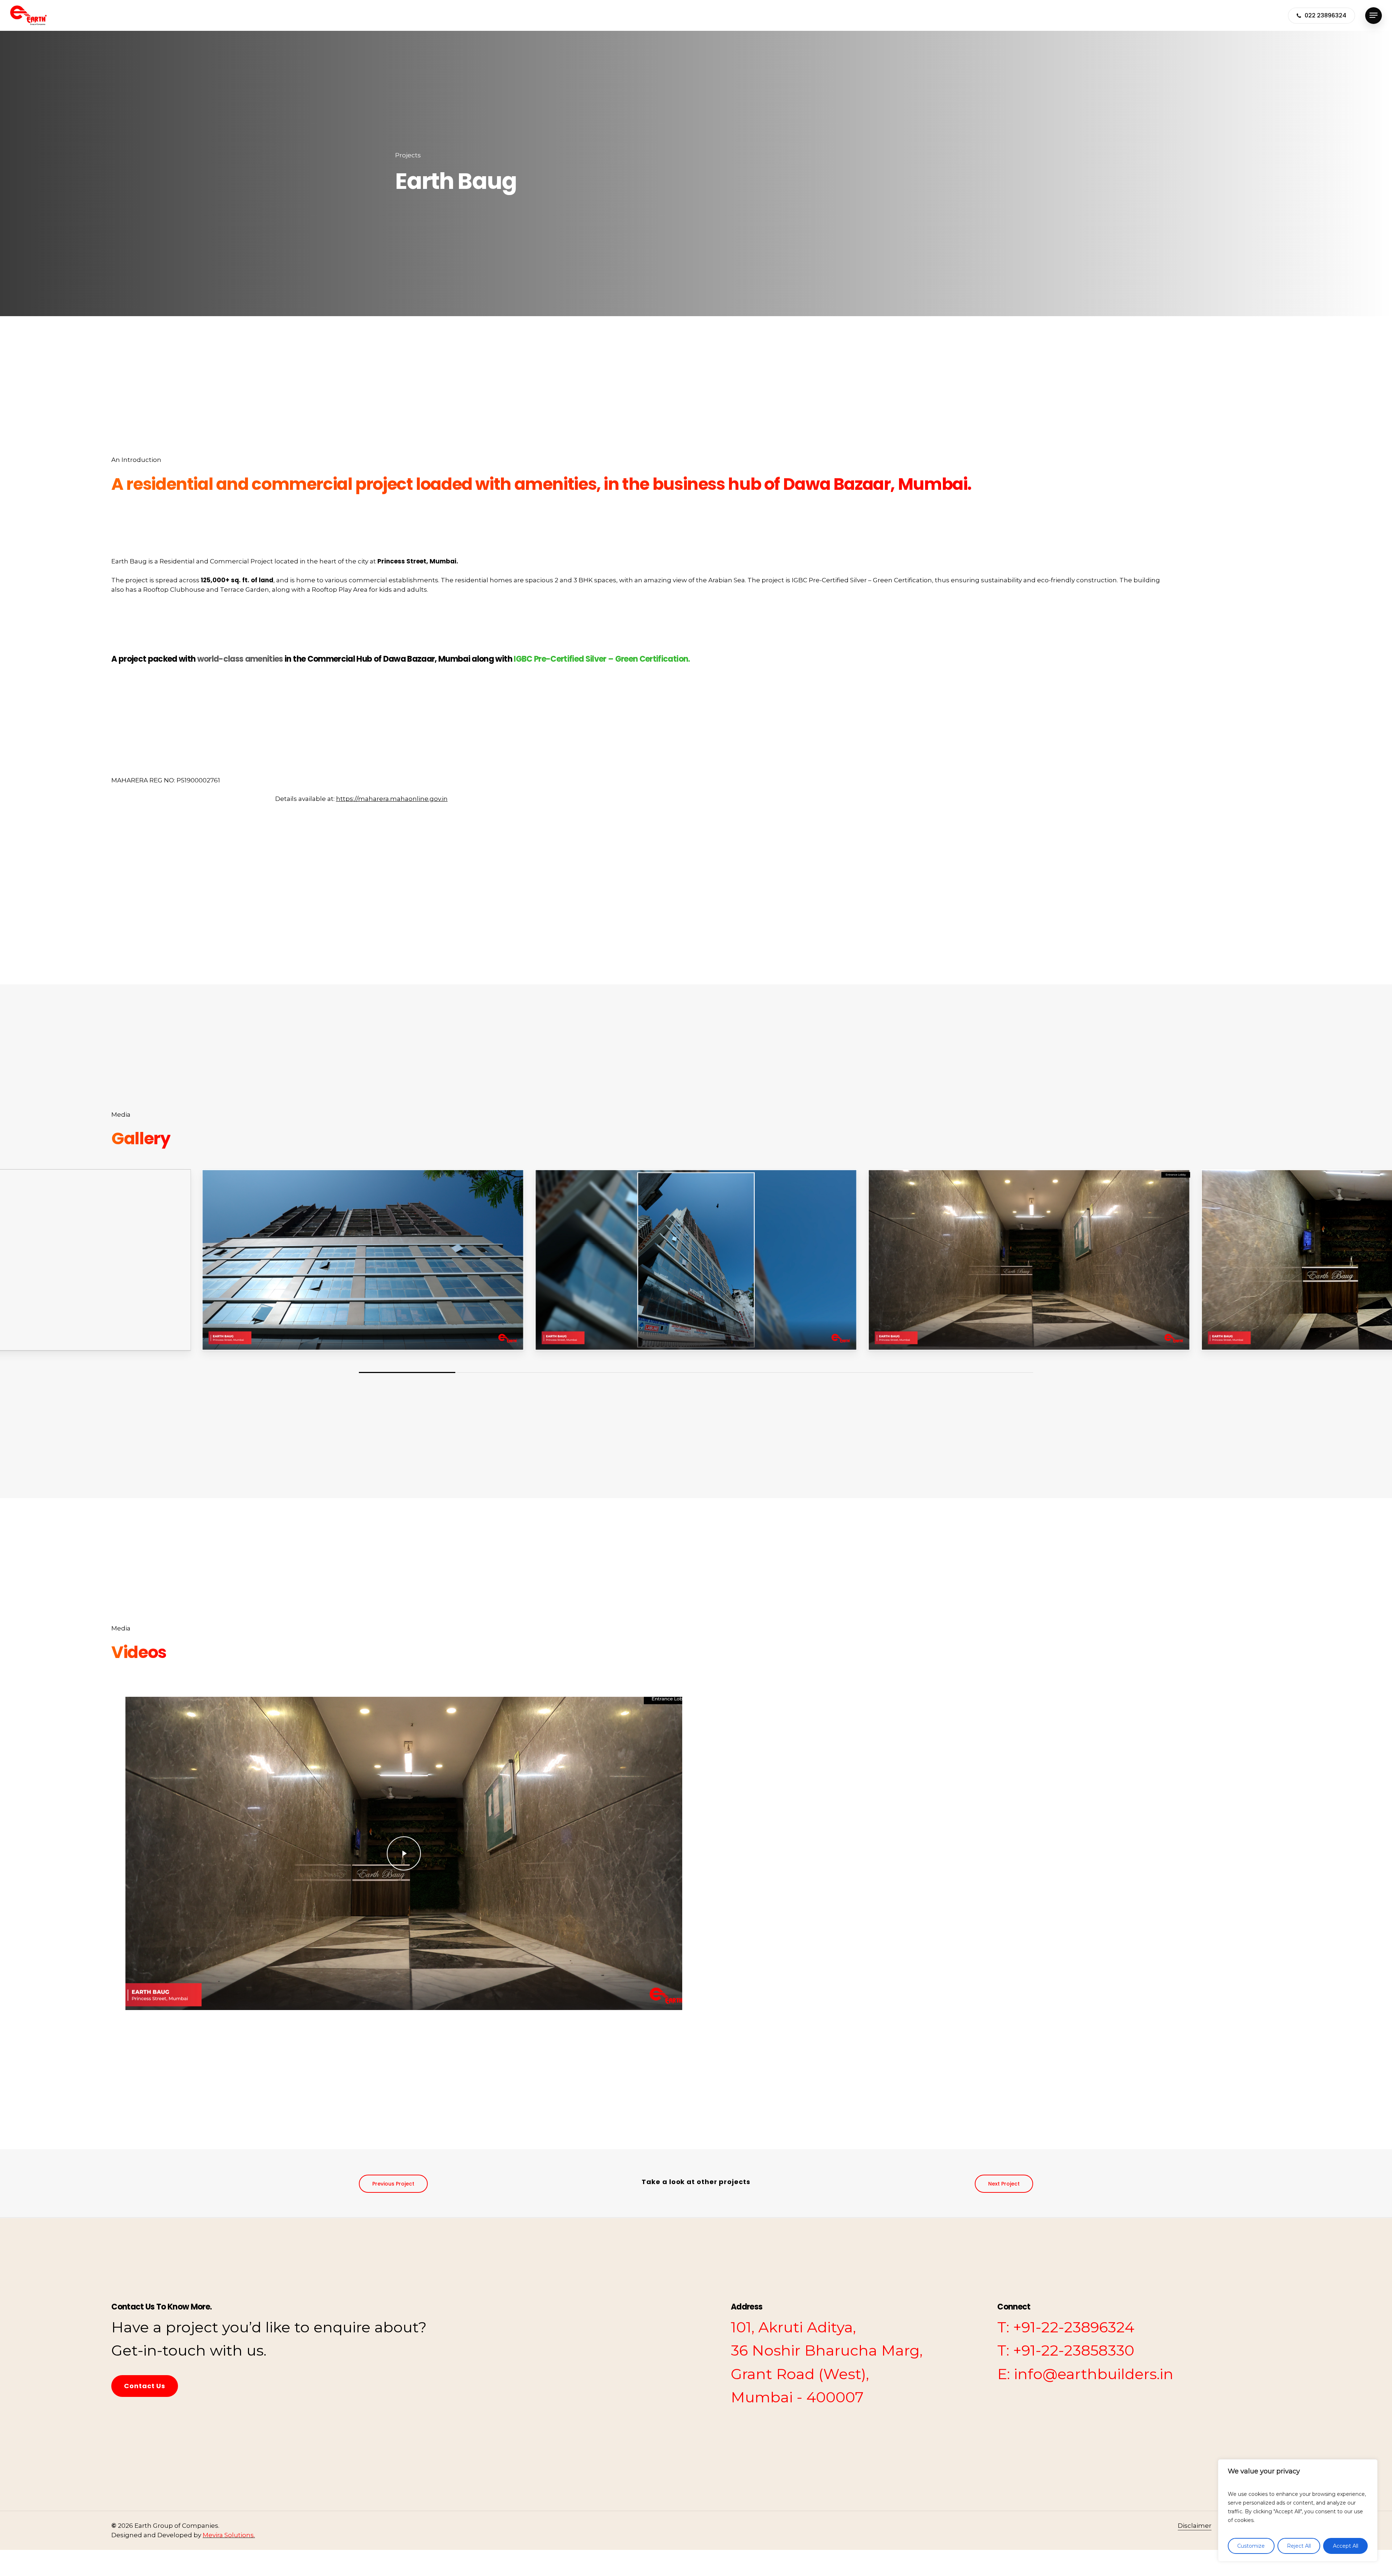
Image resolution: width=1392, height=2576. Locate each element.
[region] (1298, 2510)
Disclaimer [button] (1195, 2526)
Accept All (1346, 2546)
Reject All (1299, 2546)
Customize (1251, 2546)
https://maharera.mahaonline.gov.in (392, 799)
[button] (1374, 15)
